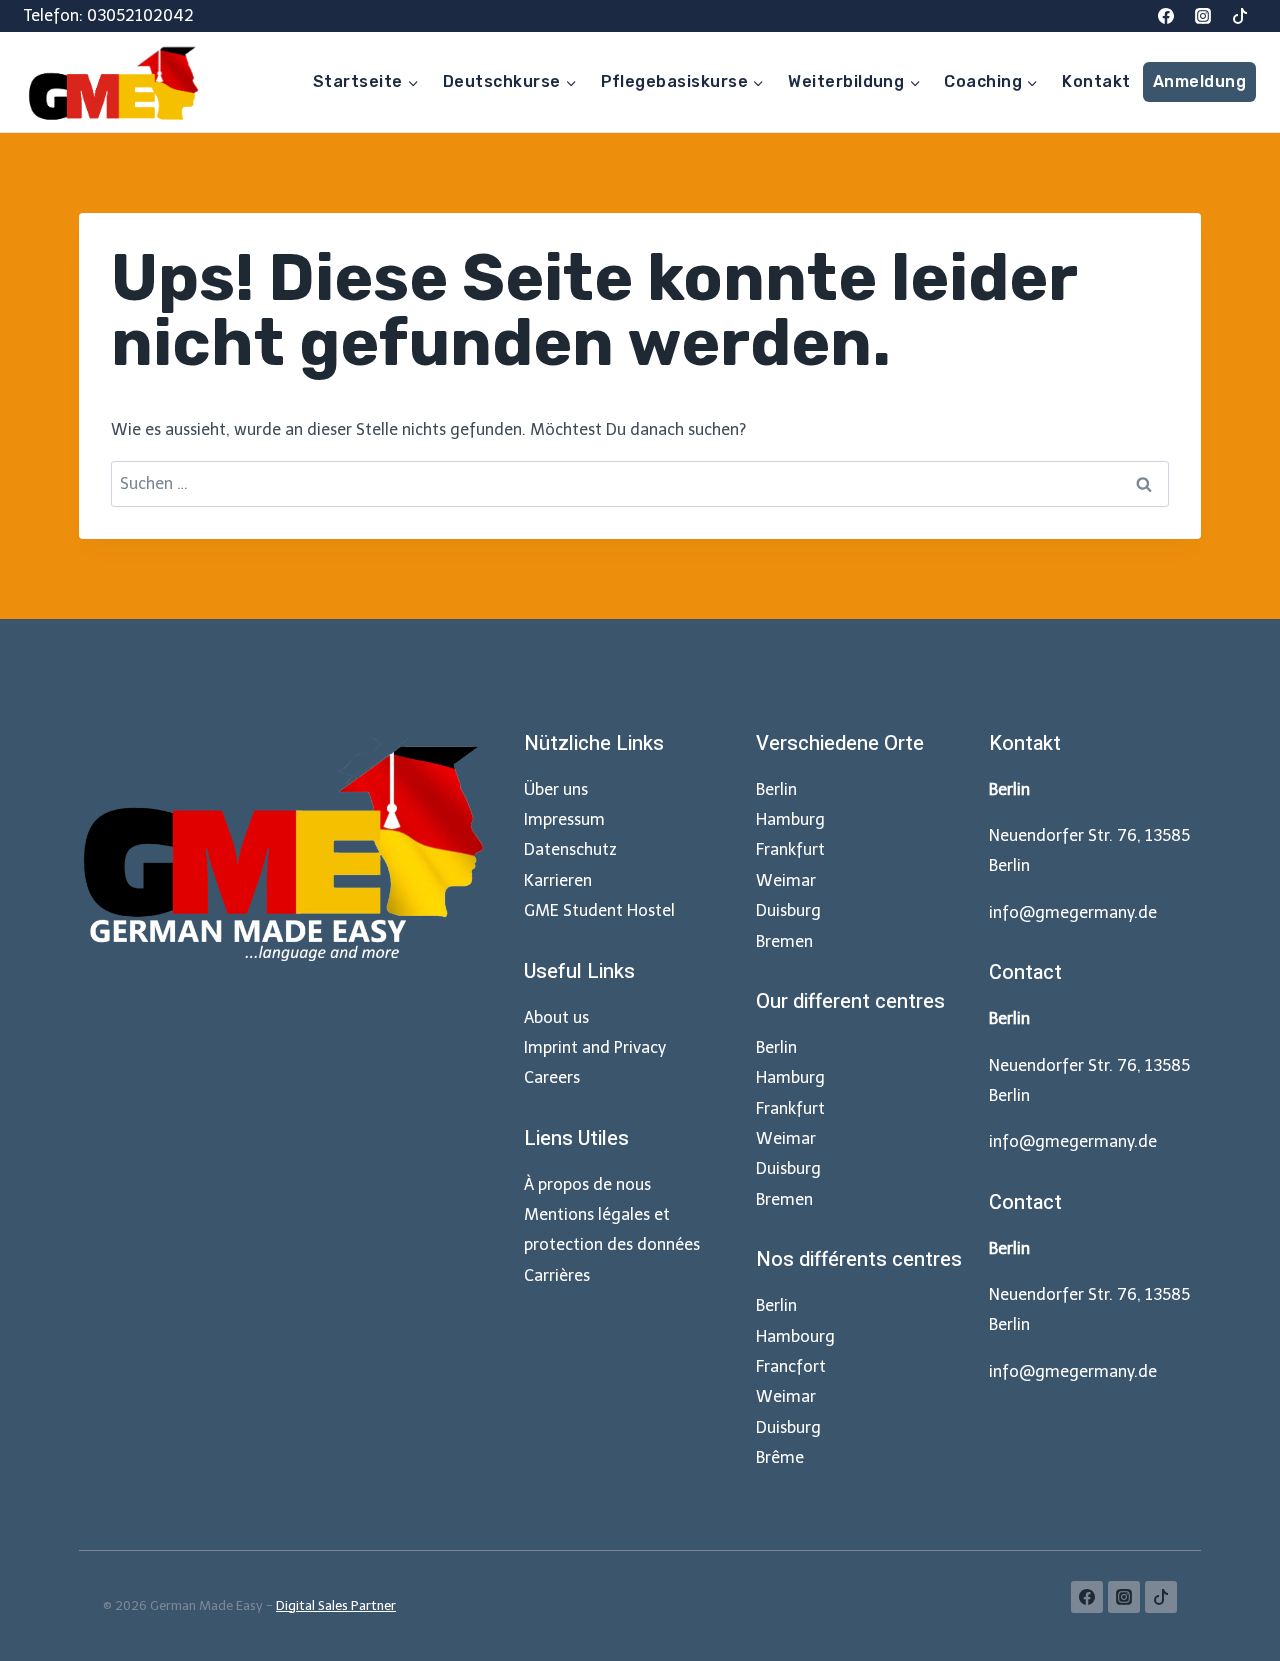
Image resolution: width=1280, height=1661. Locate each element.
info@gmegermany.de (1073, 912)
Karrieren (558, 880)
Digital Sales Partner (336, 1605)
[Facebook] (1166, 16)
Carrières (557, 1275)
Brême (780, 1457)
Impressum (564, 819)
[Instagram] (1203, 16)
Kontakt (1096, 81)
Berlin (776, 789)
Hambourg (795, 1336)
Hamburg (790, 819)
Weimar (786, 880)
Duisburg (788, 910)
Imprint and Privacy (595, 1047)
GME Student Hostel (599, 910)
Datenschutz (570, 849)
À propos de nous (587, 1184)
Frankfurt (790, 849)
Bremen (784, 941)
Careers (552, 1077)
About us (556, 1017)
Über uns (556, 789)
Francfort (791, 1366)
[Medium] (1240, 16)
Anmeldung (1199, 81)
